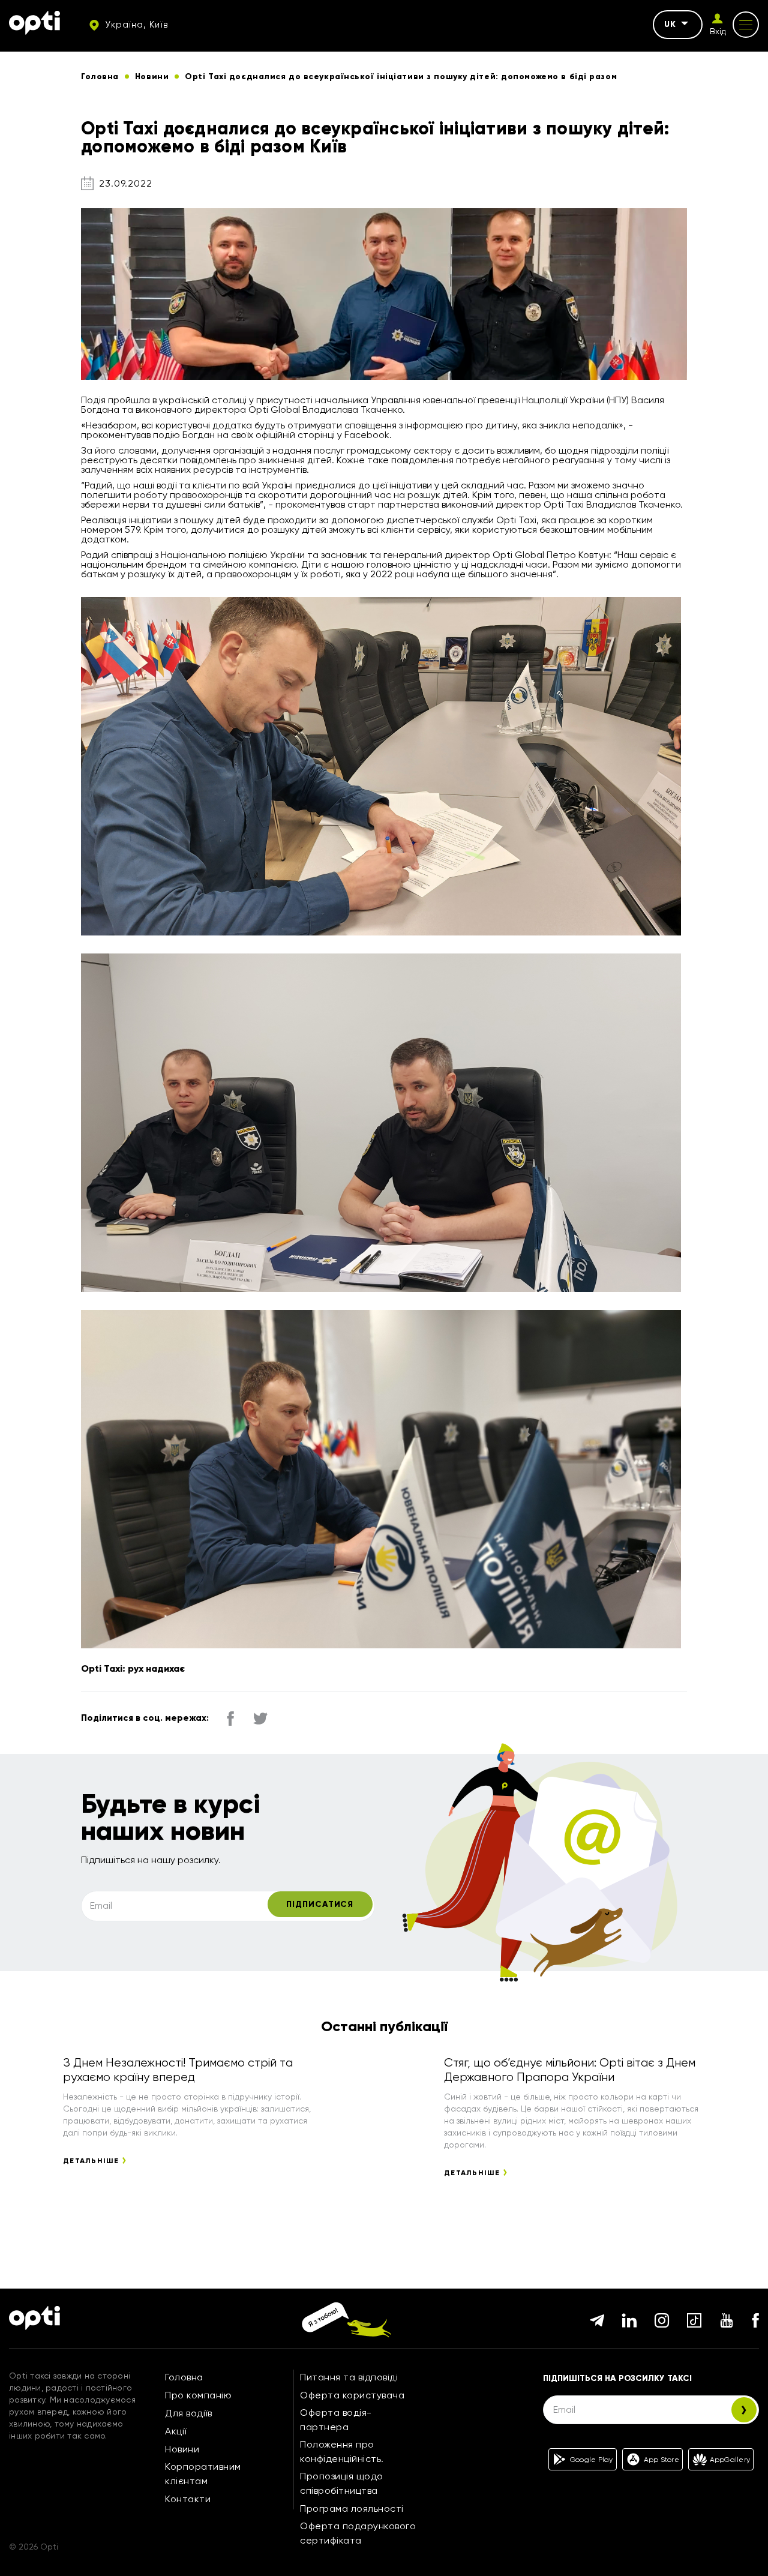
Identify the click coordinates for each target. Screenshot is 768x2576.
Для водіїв (188, 2413)
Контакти (188, 2499)
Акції (176, 2431)
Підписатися (320, 1904)
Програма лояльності (352, 2508)
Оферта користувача (352, 2395)
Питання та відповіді (349, 2377)
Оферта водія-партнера (336, 2420)
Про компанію (198, 2395)
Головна (184, 2377)
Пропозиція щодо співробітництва (342, 2483)
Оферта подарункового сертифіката (358, 2533)
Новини (182, 2449)
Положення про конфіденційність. (342, 2451)
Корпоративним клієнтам (203, 2474)
